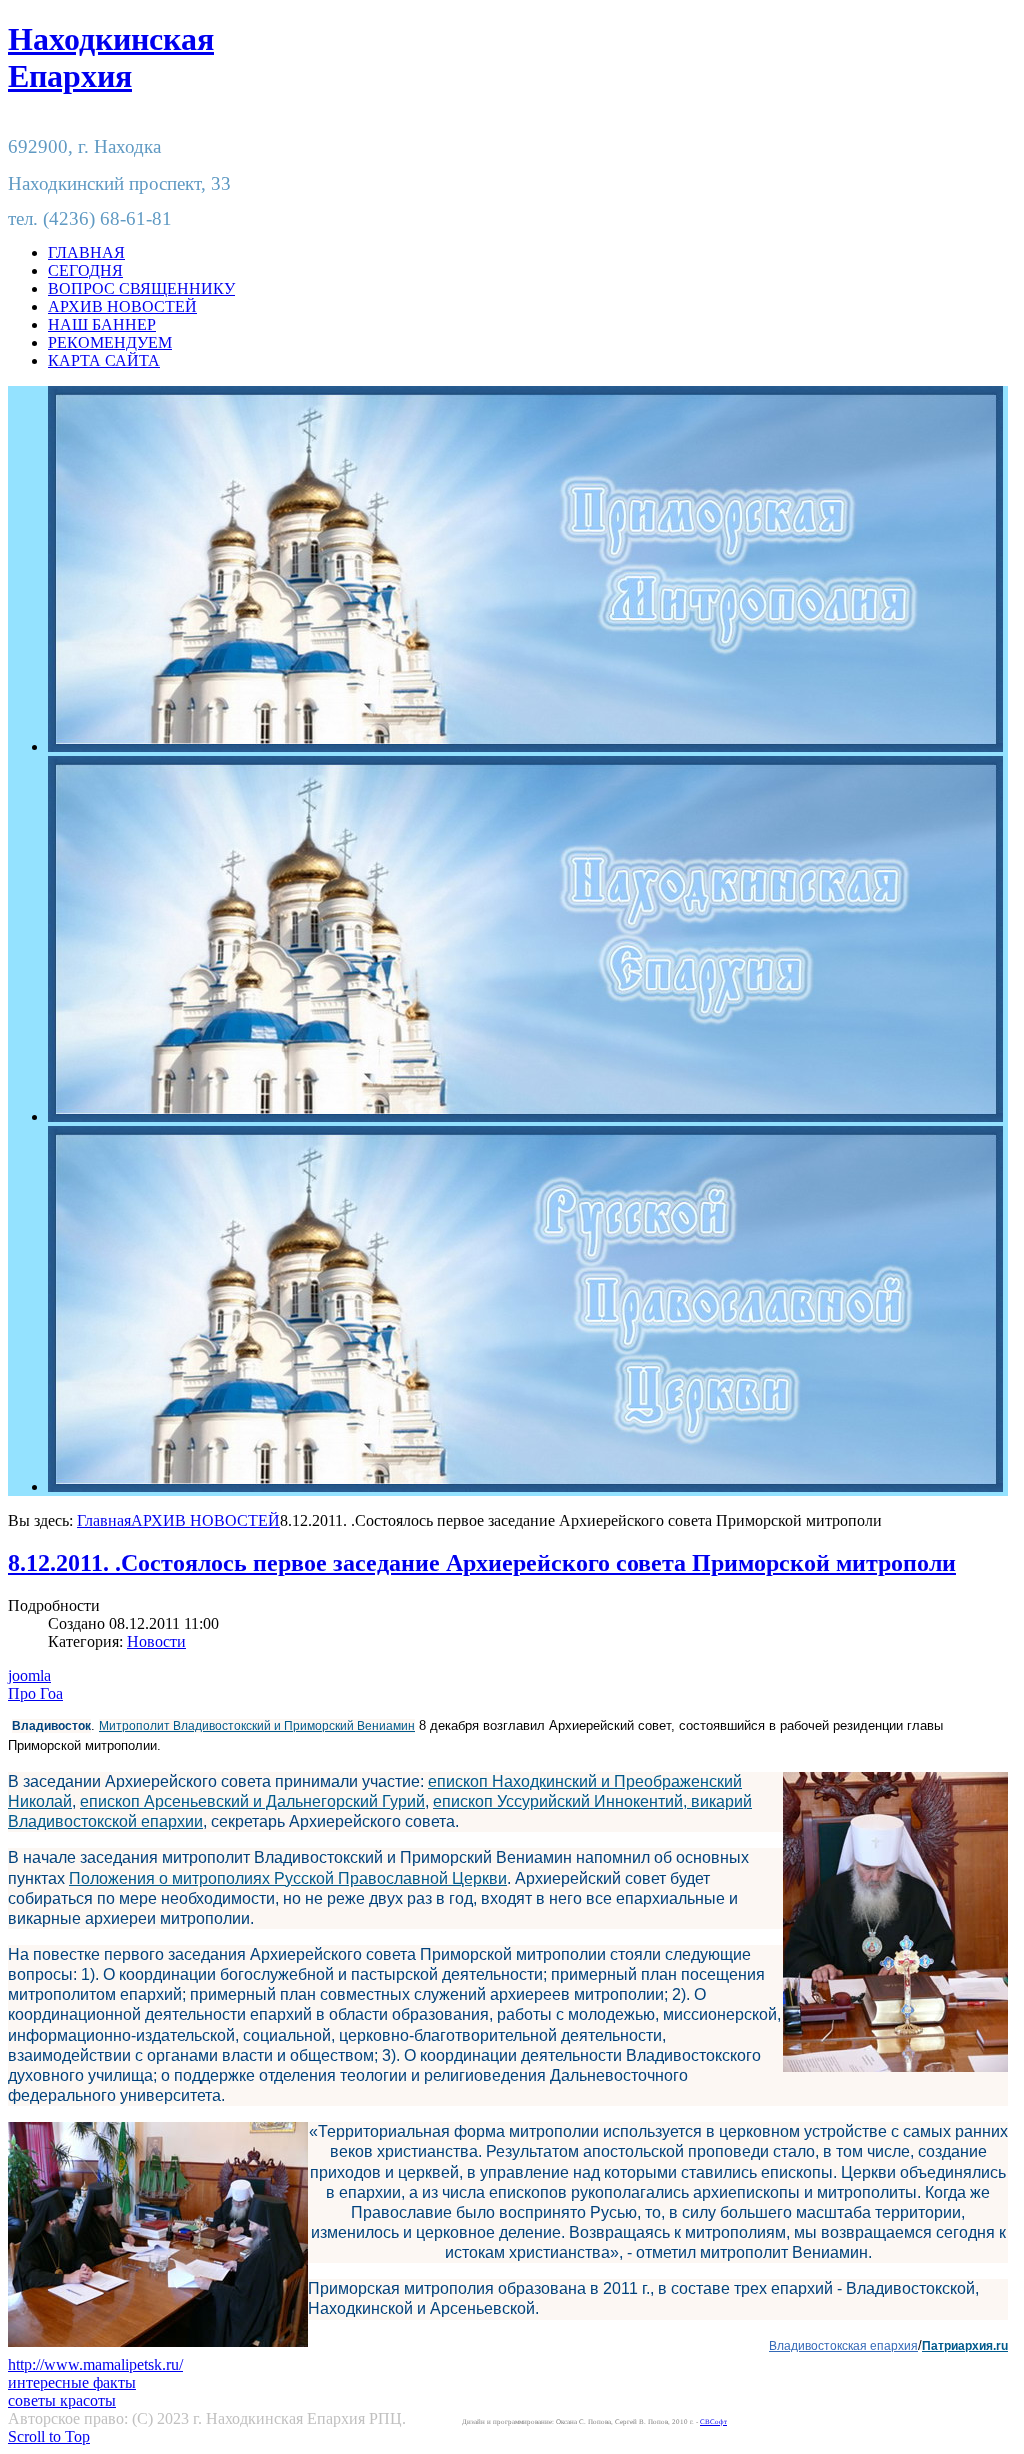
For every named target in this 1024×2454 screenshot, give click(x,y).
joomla (29, 1675)
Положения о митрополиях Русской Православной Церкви (288, 1878)
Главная (104, 1520)
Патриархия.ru (965, 2346)
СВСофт (713, 2422)
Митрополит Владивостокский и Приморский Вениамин (257, 1726)
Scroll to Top (49, 2436)
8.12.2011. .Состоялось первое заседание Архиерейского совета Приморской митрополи (482, 1563)
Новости (156, 1641)
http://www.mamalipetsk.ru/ (95, 2364)
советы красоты (62, 2400)
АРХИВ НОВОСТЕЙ (205, 1520)
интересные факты (72, 2382)
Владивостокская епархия (843, 2346)
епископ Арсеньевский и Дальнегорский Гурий (252, 1801)
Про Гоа (35, 1693)
